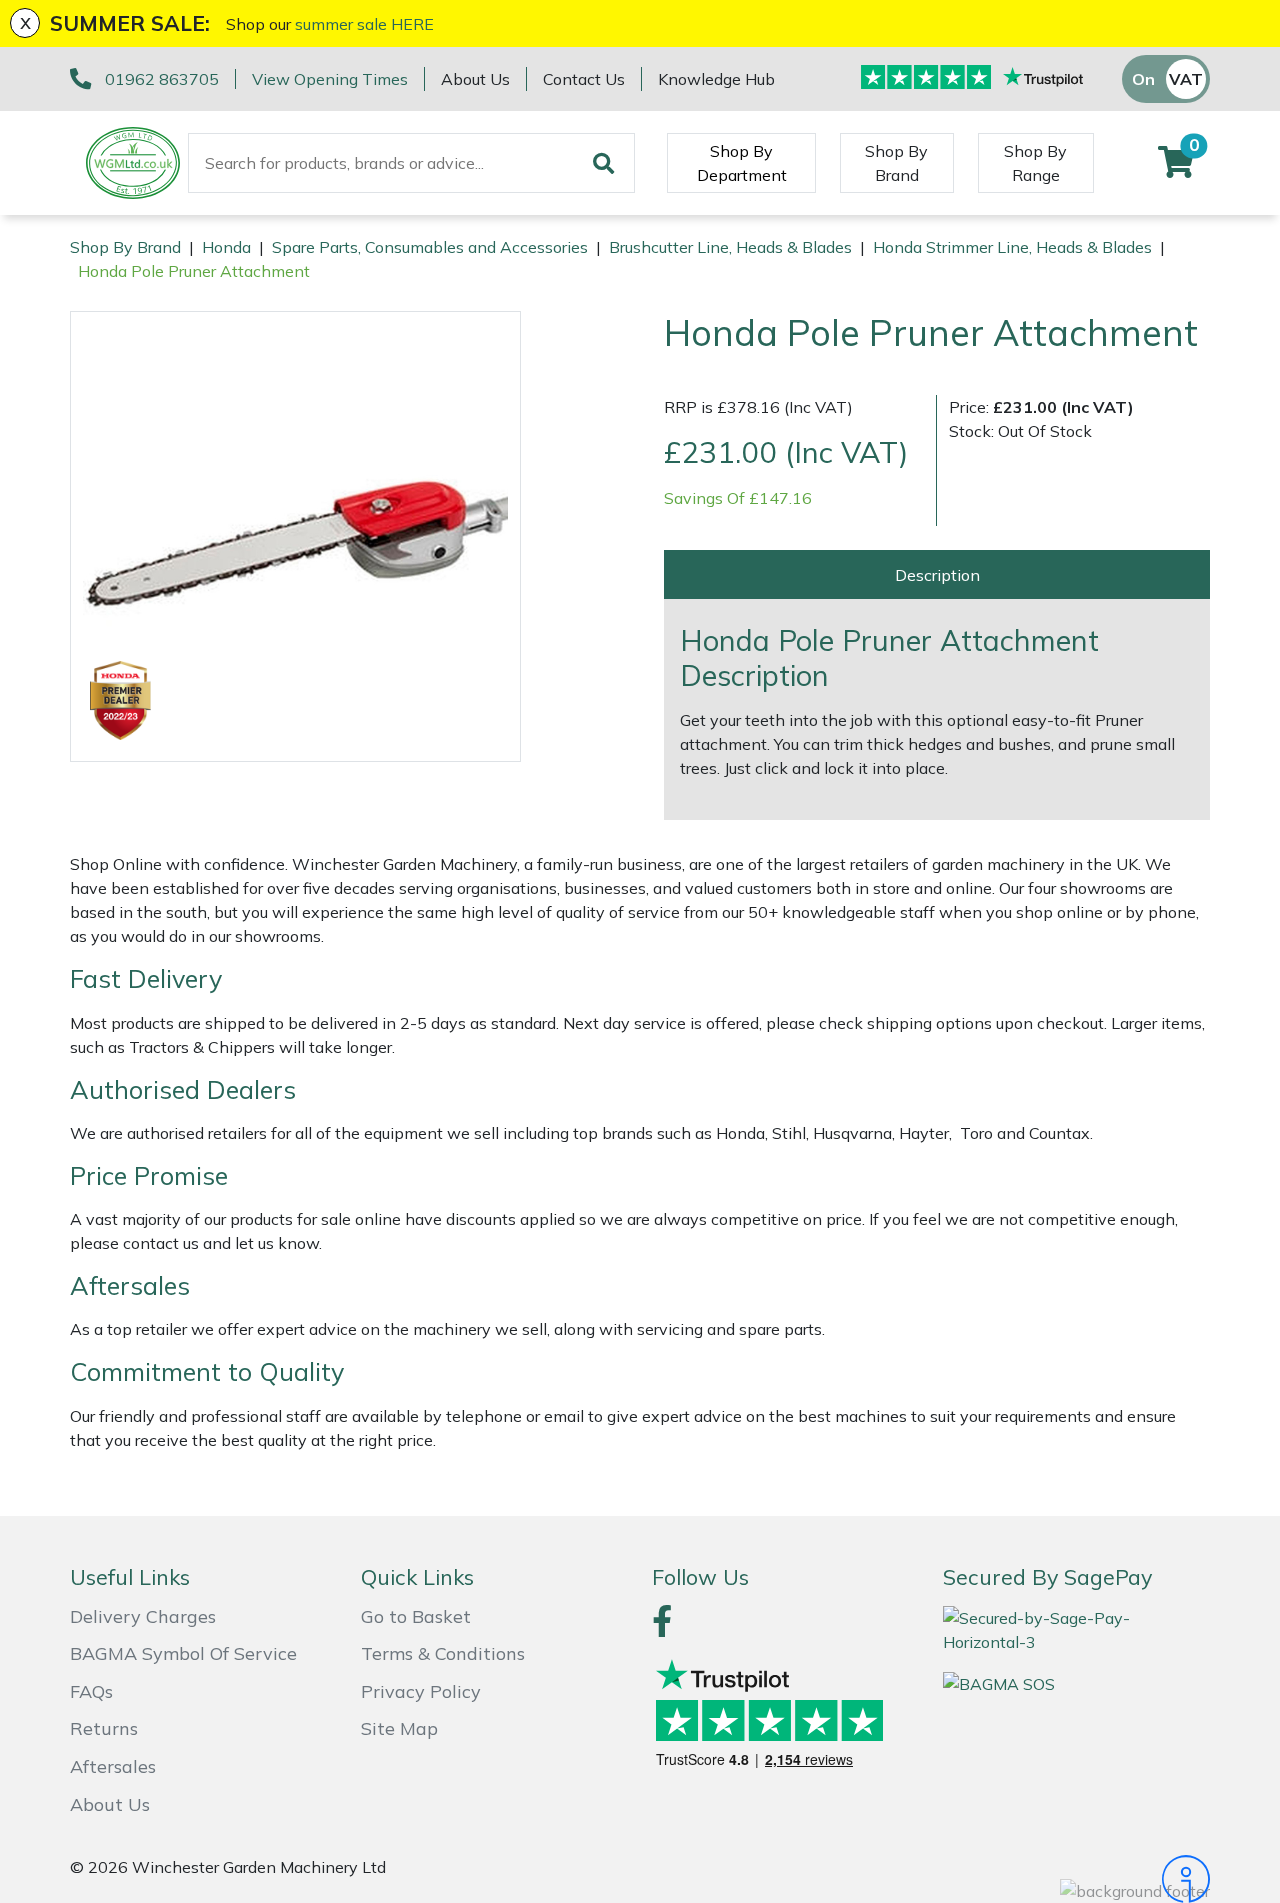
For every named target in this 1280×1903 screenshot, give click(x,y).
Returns (104, 1728)
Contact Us (584, 79)
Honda (226, 247)
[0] (1176, 168)
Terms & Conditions (443, 1653)
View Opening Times (330, 79)
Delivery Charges (143, 1616)
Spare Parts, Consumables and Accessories (430, 247)
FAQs (91, 1691)
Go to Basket (416, 1616)
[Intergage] (1076, 1879)
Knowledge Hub (716, 79)
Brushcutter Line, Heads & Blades (730, 247)
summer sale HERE (364, 24)
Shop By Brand (896, 163)
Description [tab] (937, 575)
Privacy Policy (421, 1691)
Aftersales (113, 1766)
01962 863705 (162, 79)
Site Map (399, 1728)
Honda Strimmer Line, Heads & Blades (1012, 247)
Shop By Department (742, 163)
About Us (475, 79)
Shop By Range (1035, 163)
